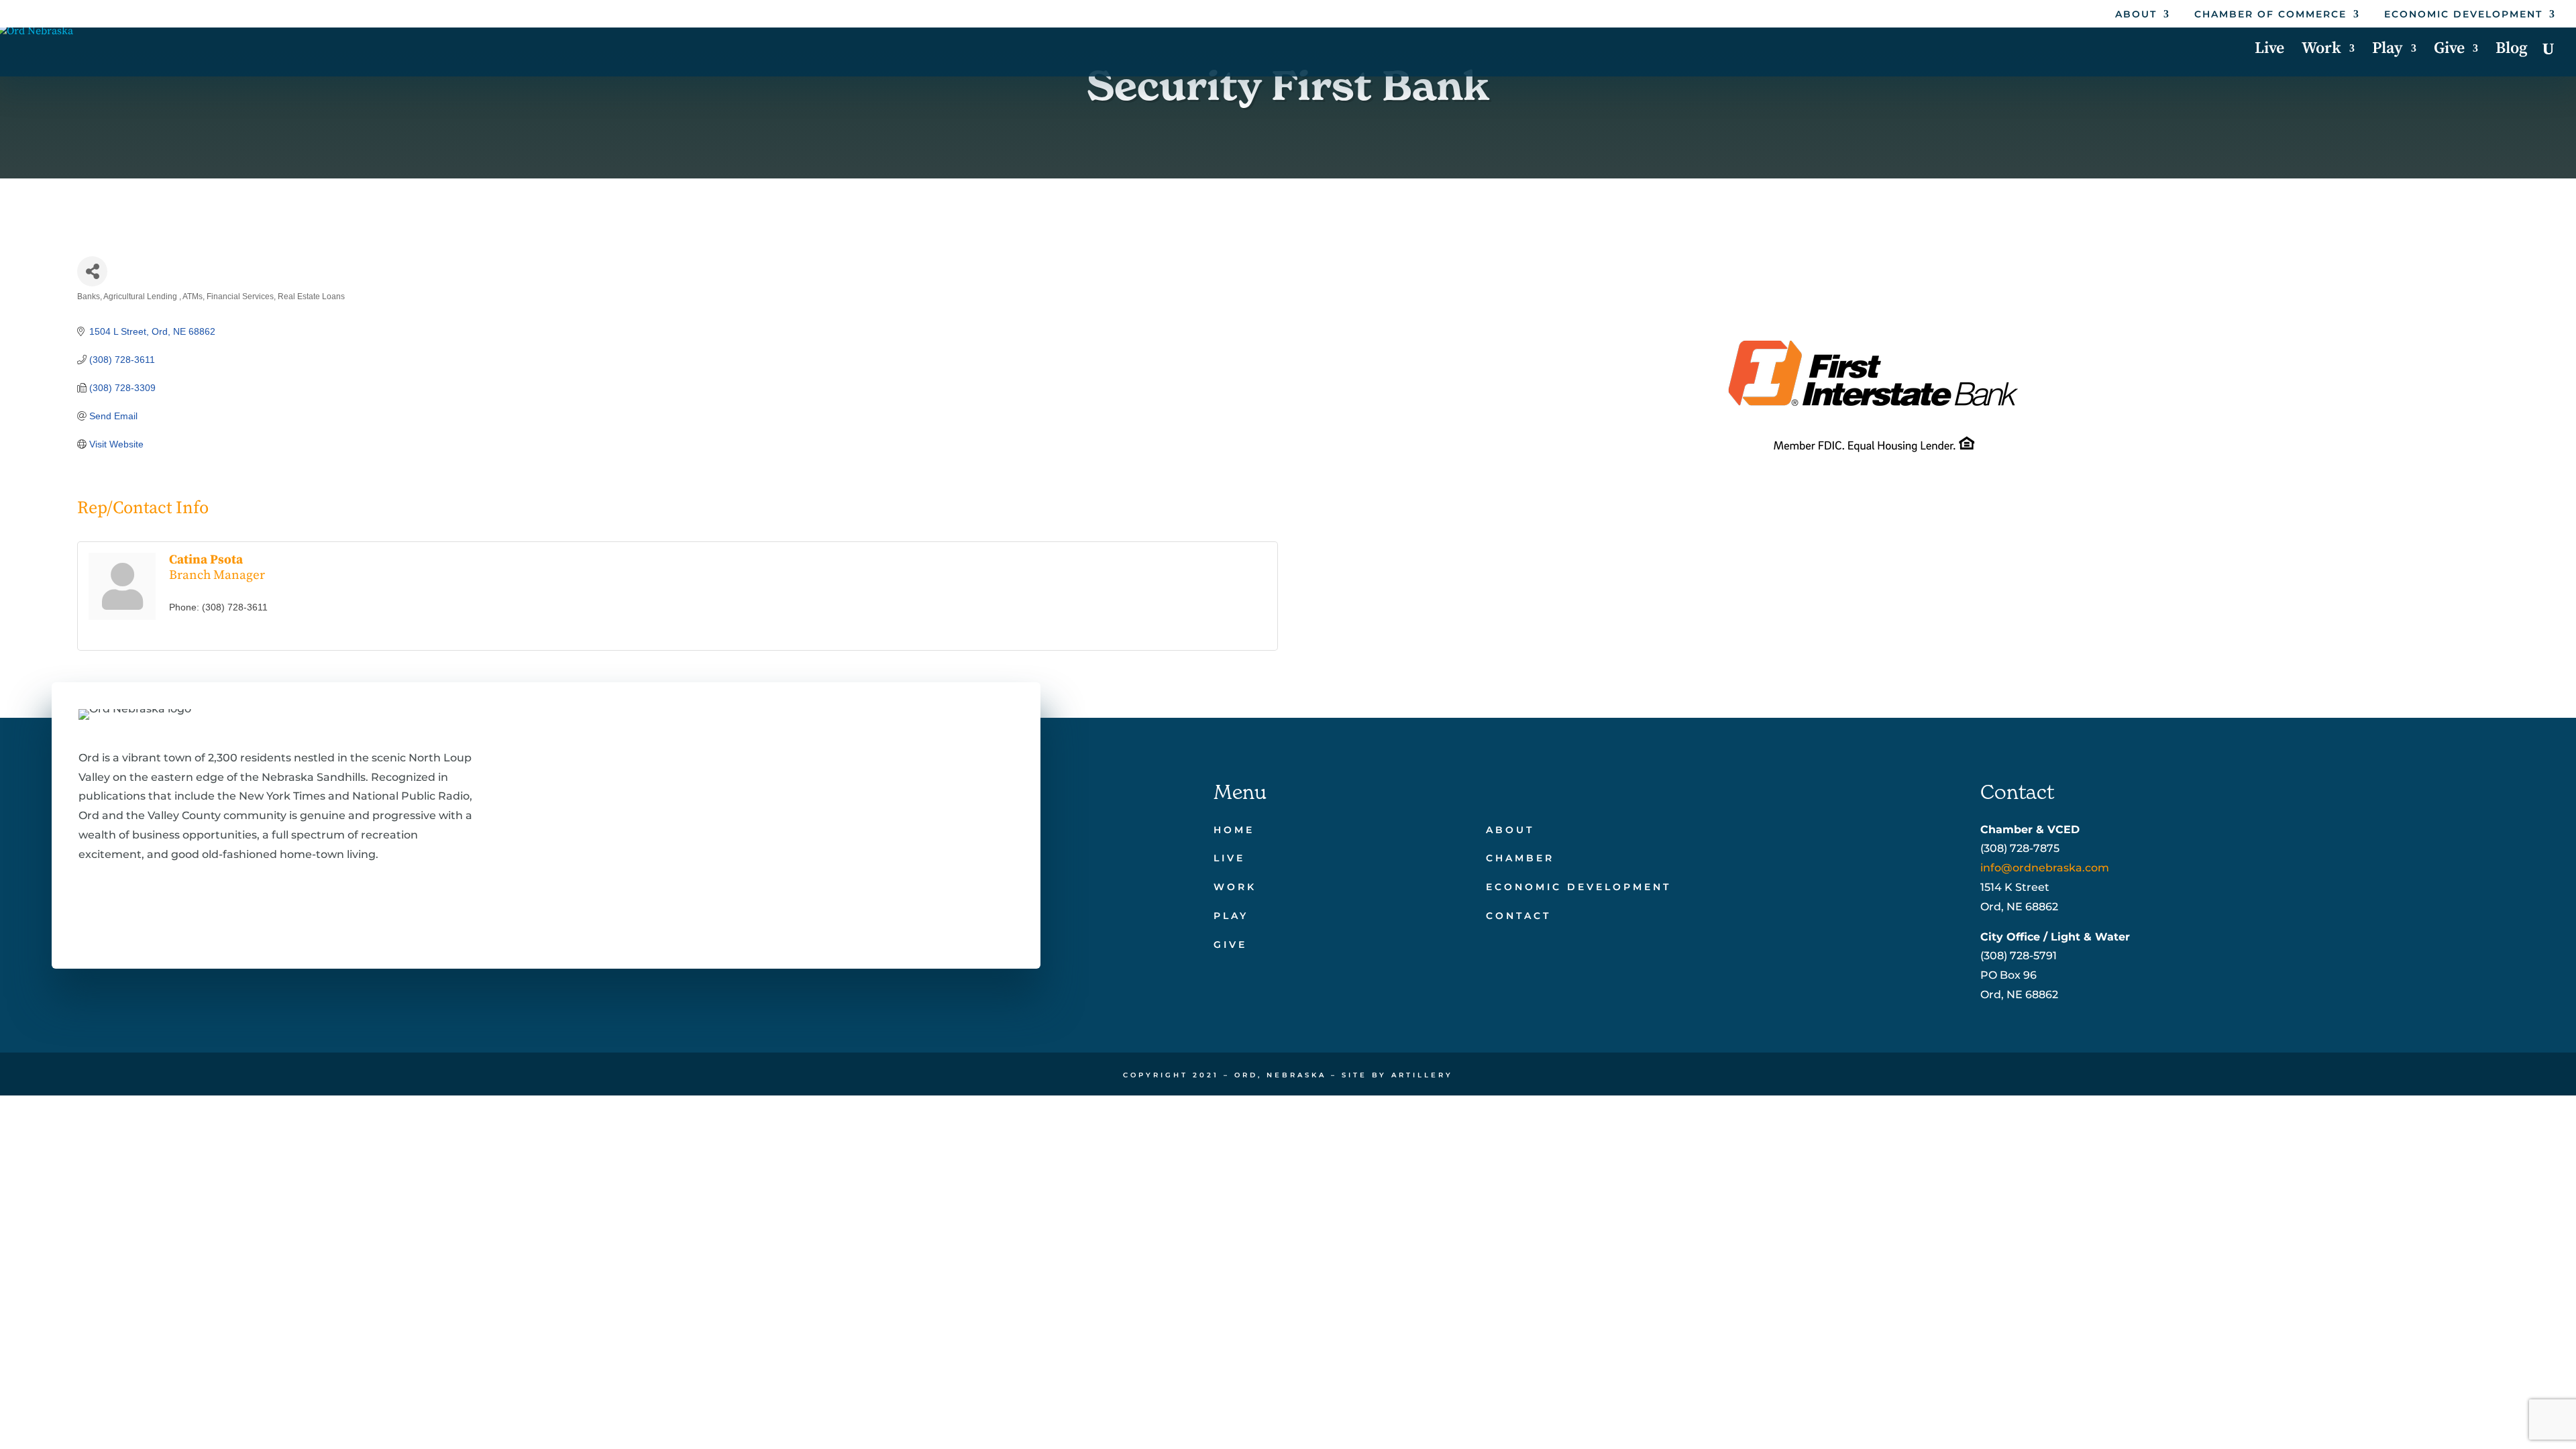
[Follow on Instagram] (172, 915)
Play (2387, 51)
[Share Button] (92, 271)
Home (1234, 830)
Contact (1518, 916)
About (2136, 15)
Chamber (1520, 858)
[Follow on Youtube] (215, 915)
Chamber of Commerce (2270, 15)
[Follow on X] (129, 915)
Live (2269, 51)
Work (2321, 51)
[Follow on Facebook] (87, 915)
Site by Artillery (1397, 1075)
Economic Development (2463, 15)
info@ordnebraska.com (2045, 868)
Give (2449, 51)
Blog (2512, 51)
